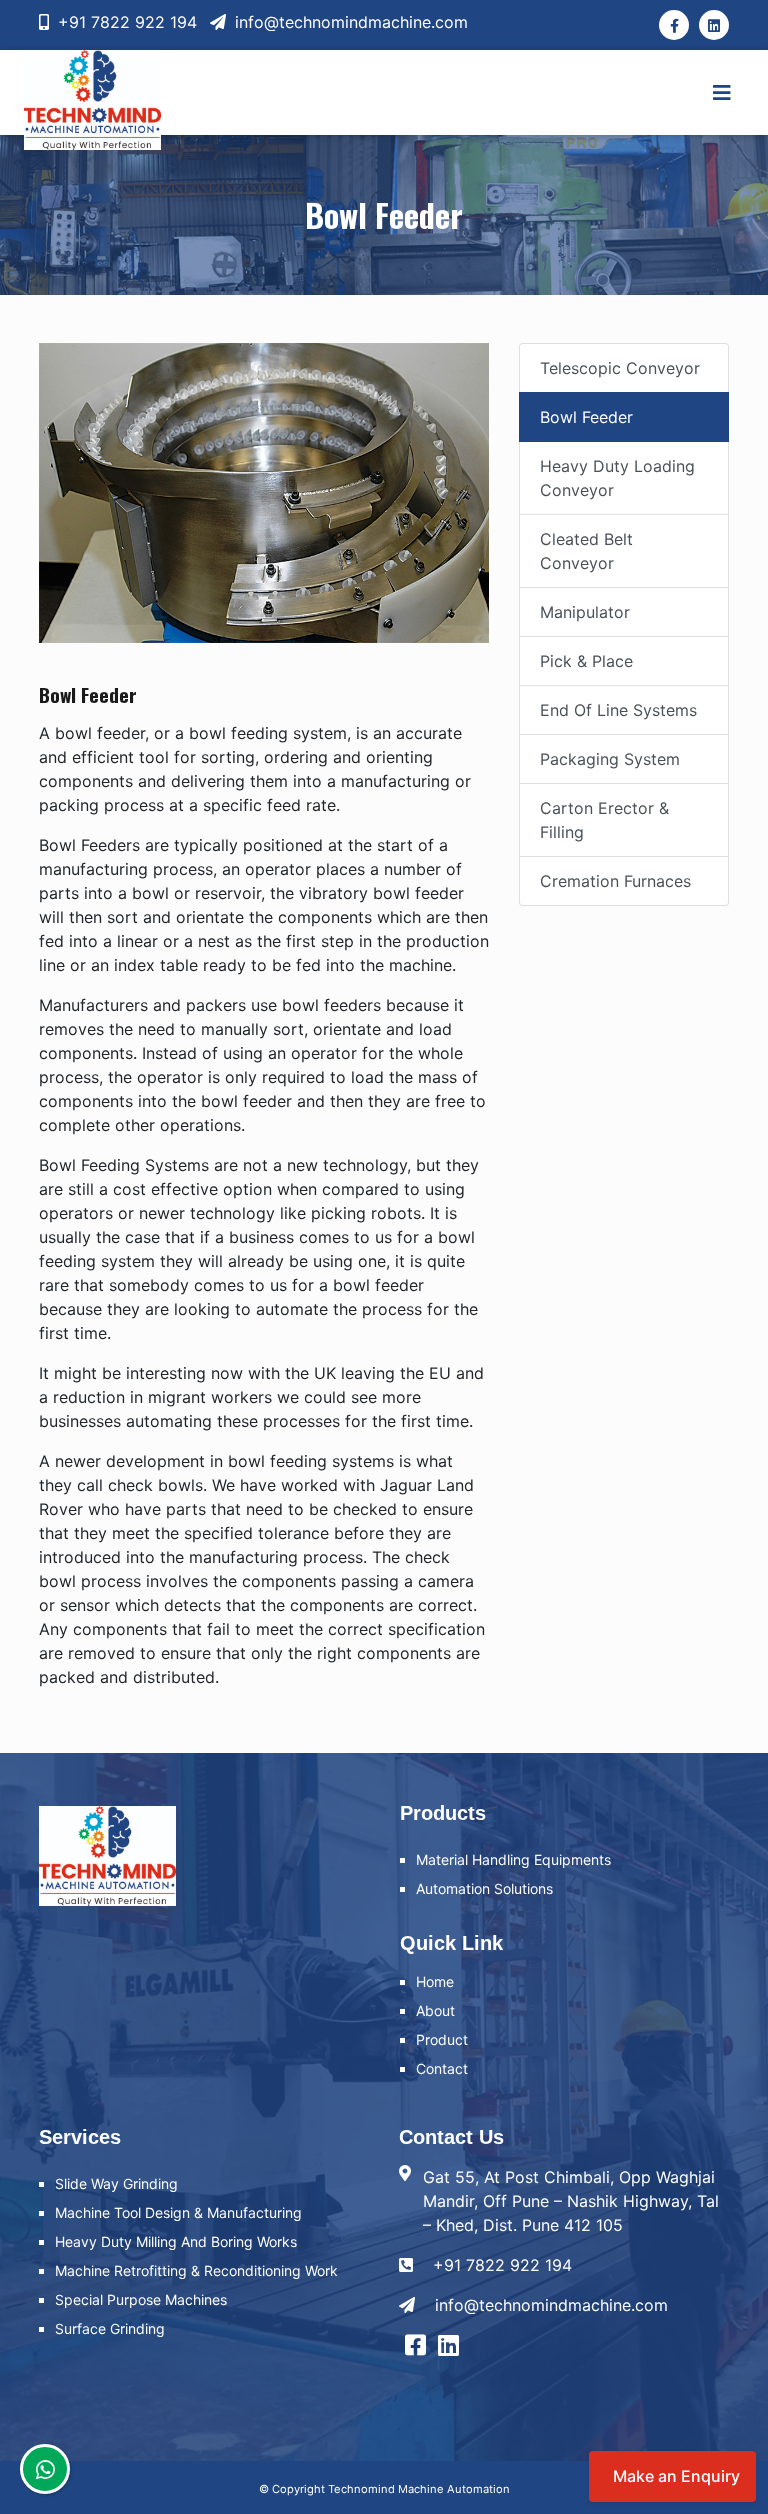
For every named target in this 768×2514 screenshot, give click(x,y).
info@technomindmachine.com (349, 22)
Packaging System (610, 759)
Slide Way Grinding (116, 2183)
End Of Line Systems (618, 710)
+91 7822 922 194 (125, 22)
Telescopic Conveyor (620, 368)
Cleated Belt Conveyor (586, 551)
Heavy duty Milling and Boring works (176, 2241)
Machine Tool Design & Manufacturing (178, 2212)
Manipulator (585, 612)
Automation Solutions (484, 1888)
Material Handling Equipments (513, 1859)
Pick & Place (586, 661)
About (435, 2010)
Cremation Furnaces (615, 881)
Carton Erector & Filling (604, 820)
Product (442, 2039)
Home (435, 1981)
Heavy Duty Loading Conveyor (617, 478)
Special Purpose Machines (141, 2299)
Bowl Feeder (586, 417)
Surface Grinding (110, 2328)
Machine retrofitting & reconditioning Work (196, 2270)
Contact (442, 2068)
